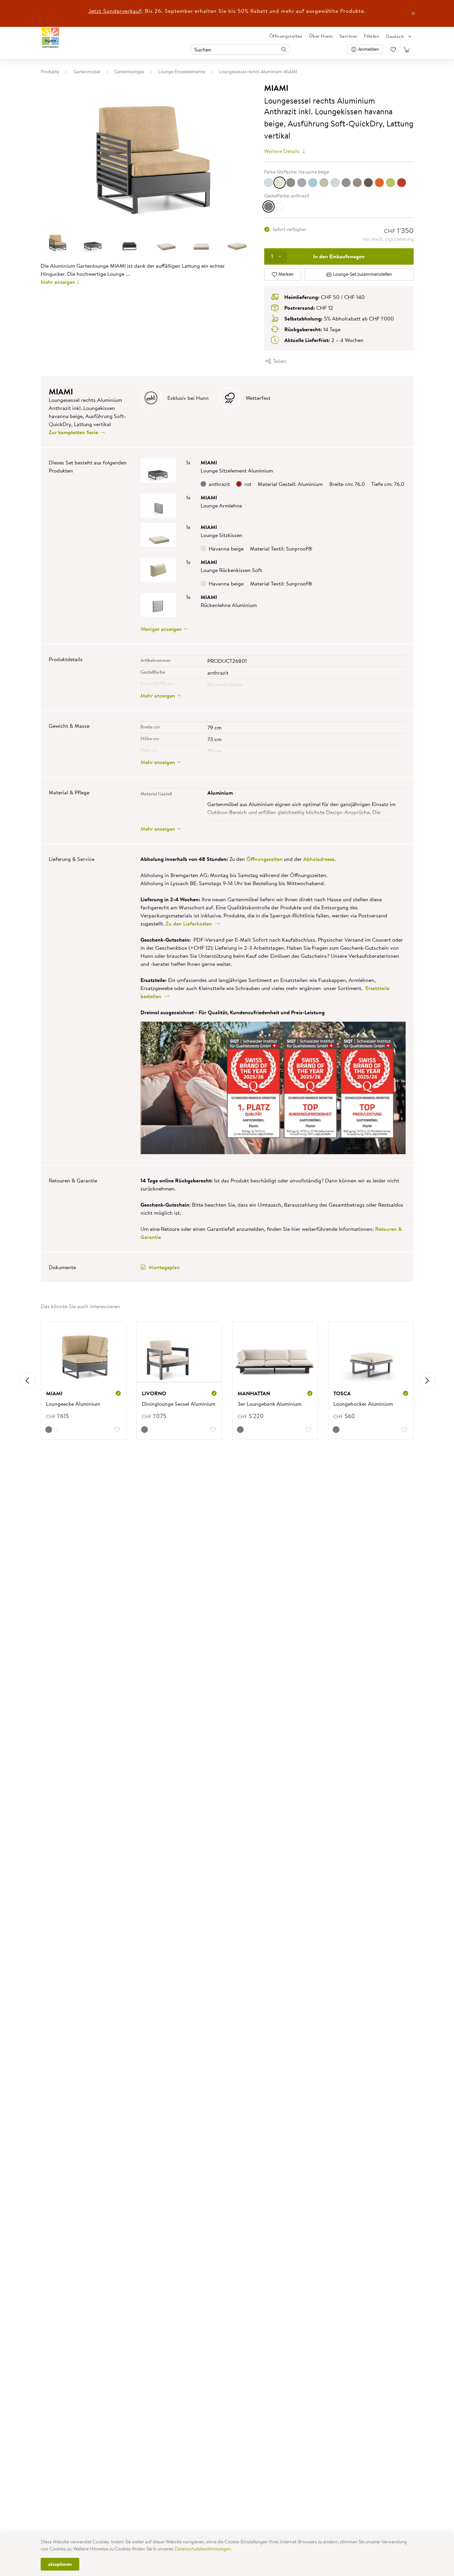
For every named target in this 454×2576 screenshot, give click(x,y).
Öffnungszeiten (286, 36)
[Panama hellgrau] (335, 183)
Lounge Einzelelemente (182, 72)
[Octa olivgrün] (324, 183)
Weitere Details (283, 151)
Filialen (372, 36)
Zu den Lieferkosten (190, 923)
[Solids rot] (402, 183)
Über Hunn (321, 36)
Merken (285, 274)
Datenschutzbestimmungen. (203, 2549)
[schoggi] (368, 183)
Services (348, 36)
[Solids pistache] (390, 183)
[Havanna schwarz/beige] (291, 183)
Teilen (279, 361)
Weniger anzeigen (162, 629)
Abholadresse (319, 859)
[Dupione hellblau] (269, 183)
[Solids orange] (379, 183)
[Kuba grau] (302, 183)
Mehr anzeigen (58, 282)
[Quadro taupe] (357, 183)
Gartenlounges (129, 72)
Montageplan (164, 1267)
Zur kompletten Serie (74, 432)
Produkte (50, 72)
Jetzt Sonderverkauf (115, 11)
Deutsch (395, 36)
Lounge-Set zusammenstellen (362, 274)
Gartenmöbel (87, 72)
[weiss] (280, 206)
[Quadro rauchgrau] (346, 183)
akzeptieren (60, 2564)
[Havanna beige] (280, 183)
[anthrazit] (269, 206)
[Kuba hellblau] (313, 183)
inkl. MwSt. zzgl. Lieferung (388, 239)
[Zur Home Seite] (51, 38)
